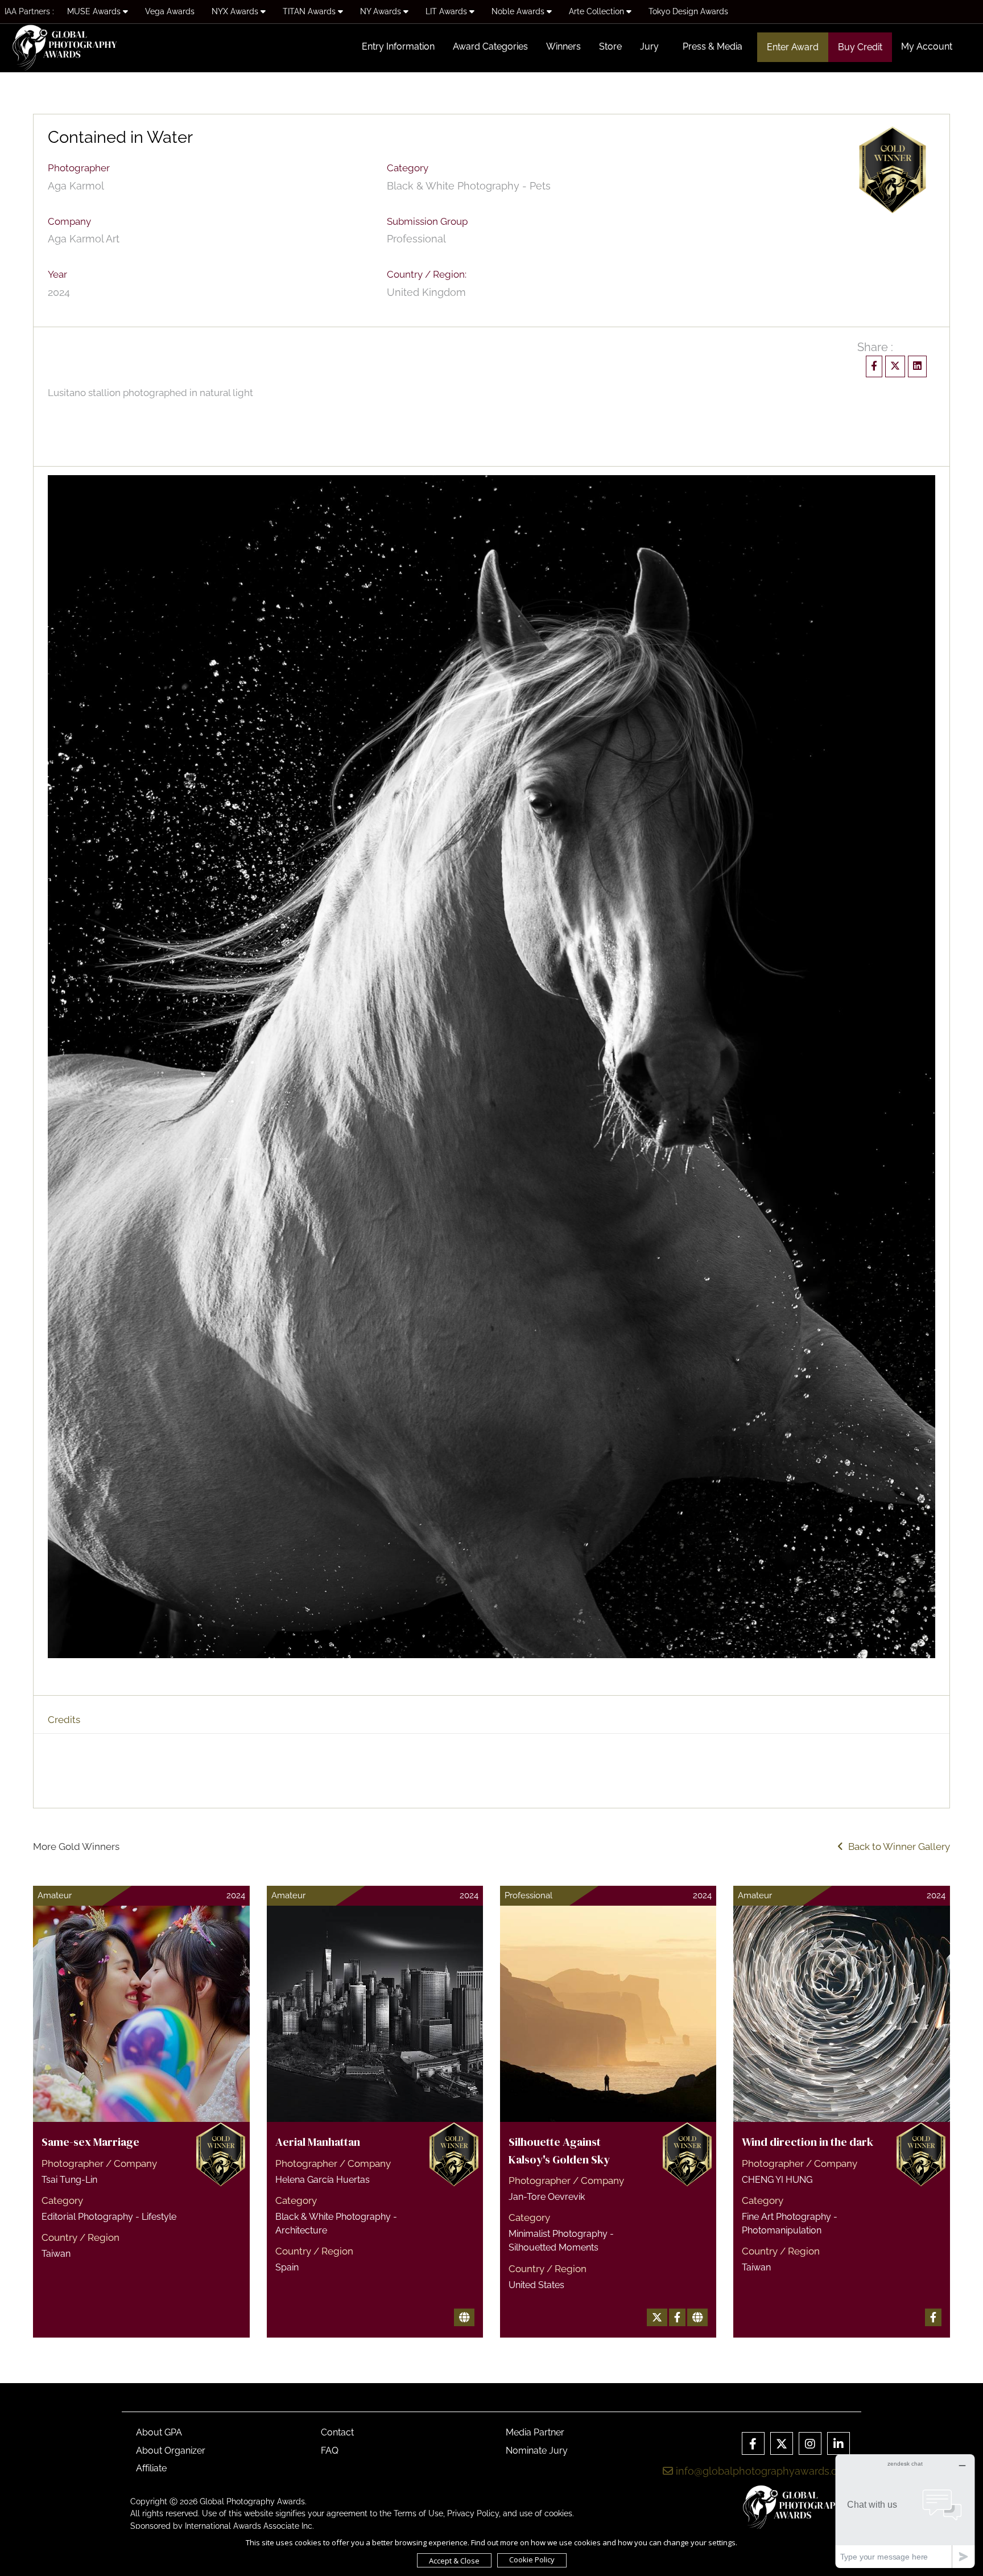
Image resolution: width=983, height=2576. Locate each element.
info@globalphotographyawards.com (763, 2471)
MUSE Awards (95, 11)
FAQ (330, 2451)
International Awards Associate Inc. (249, 2526)
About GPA (159, 2432)
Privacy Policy (473, 2513)
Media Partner (535, 2432)
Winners (563, 46)
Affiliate (151, 2468)
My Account (927, 46)
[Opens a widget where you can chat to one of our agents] (905, 2511)
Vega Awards (170, 11)
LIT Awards (447, 11)
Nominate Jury (537, 2451)
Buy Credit (860, 47)
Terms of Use (418, 2513)
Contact (337, 2432)
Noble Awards (519, 11)
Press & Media (713, 46)
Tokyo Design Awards (688, 11)
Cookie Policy (532, 2559)
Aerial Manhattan (318, 2142)
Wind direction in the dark (808, 2142)
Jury (649, 46)
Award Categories (490, 46)
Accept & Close (454, 2561)
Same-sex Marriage (90, 2142)
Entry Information (398, 46)
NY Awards (382, 11)
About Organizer (171, 2451)
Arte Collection (598, 11)
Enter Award (793, 47)
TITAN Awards (310, 11)
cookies (558, 2513)
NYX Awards (236, 11)
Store (610, 46)
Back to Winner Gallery (897, 1847)
